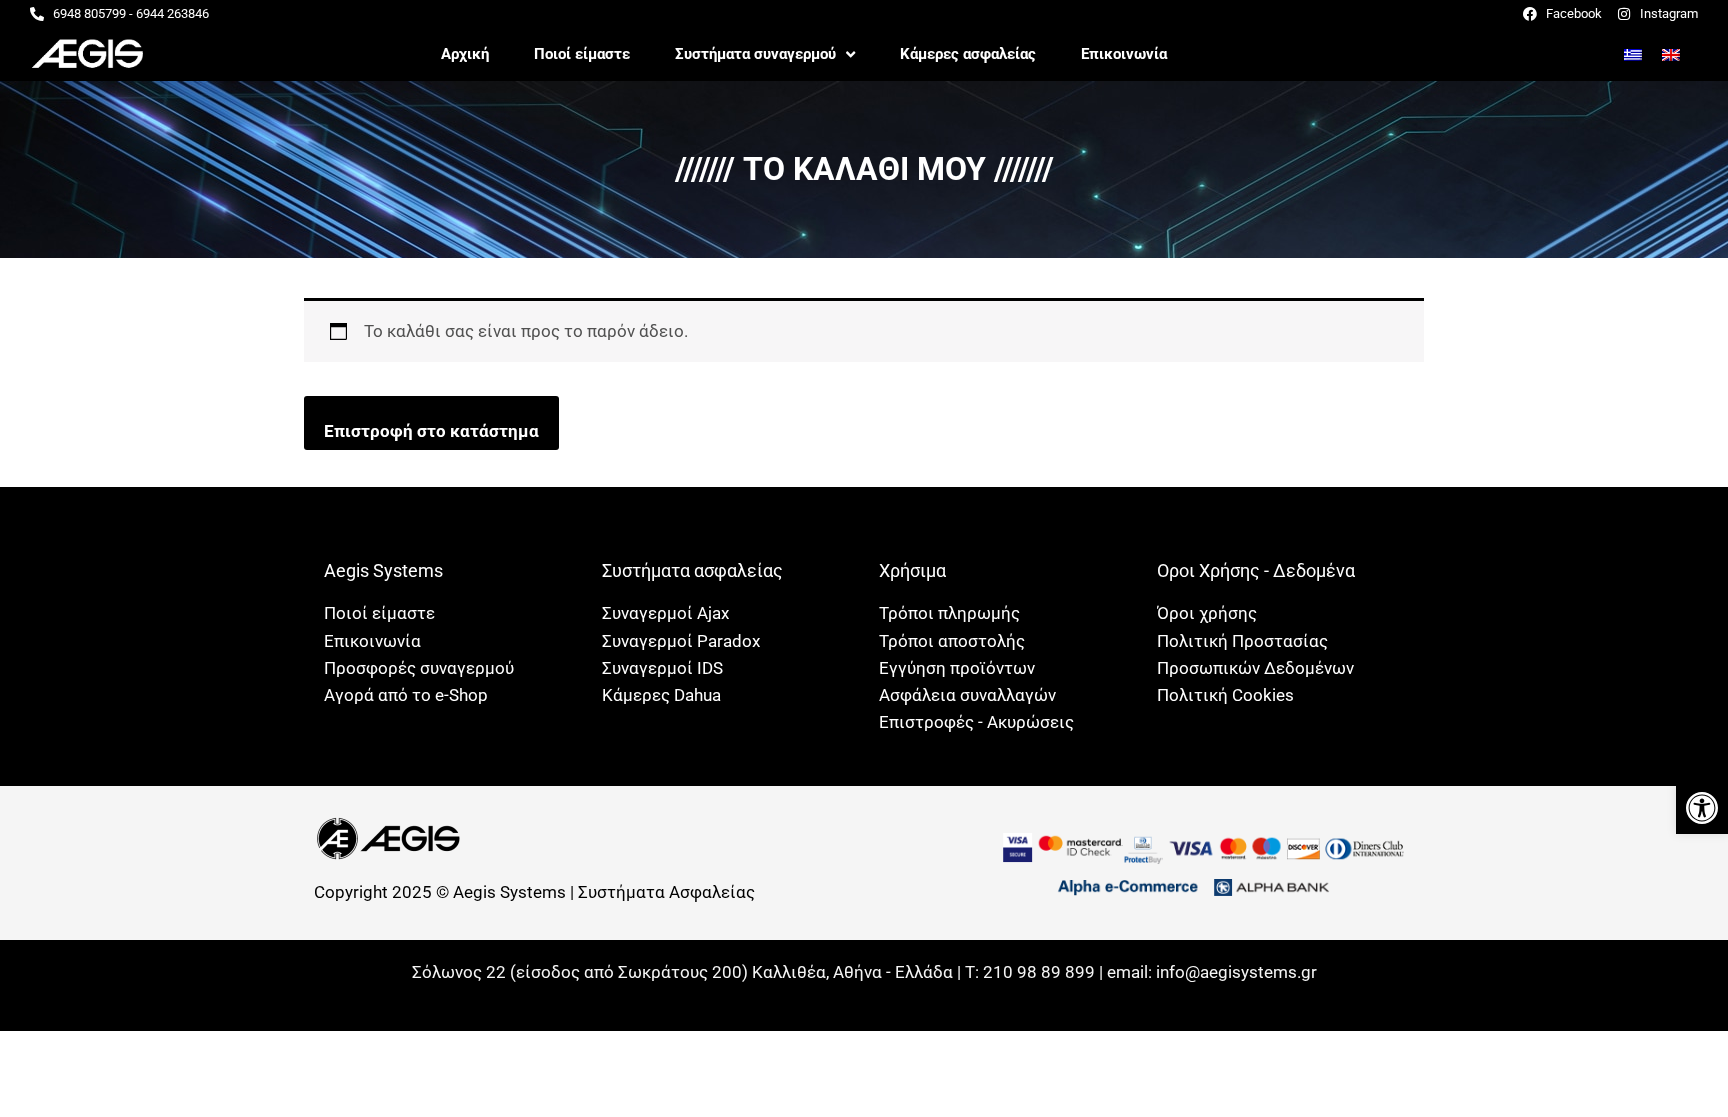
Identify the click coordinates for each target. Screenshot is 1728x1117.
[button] (1702, 808)
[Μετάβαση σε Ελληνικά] (1633, 54)
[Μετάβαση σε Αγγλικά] (1671, 54)
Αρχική (465, 54)
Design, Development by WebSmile (864, 997)
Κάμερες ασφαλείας (968, 54)
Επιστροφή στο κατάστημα (431, 431)
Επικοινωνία (1124, 54)
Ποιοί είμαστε (582, 54)
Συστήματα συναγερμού (755, 54)
